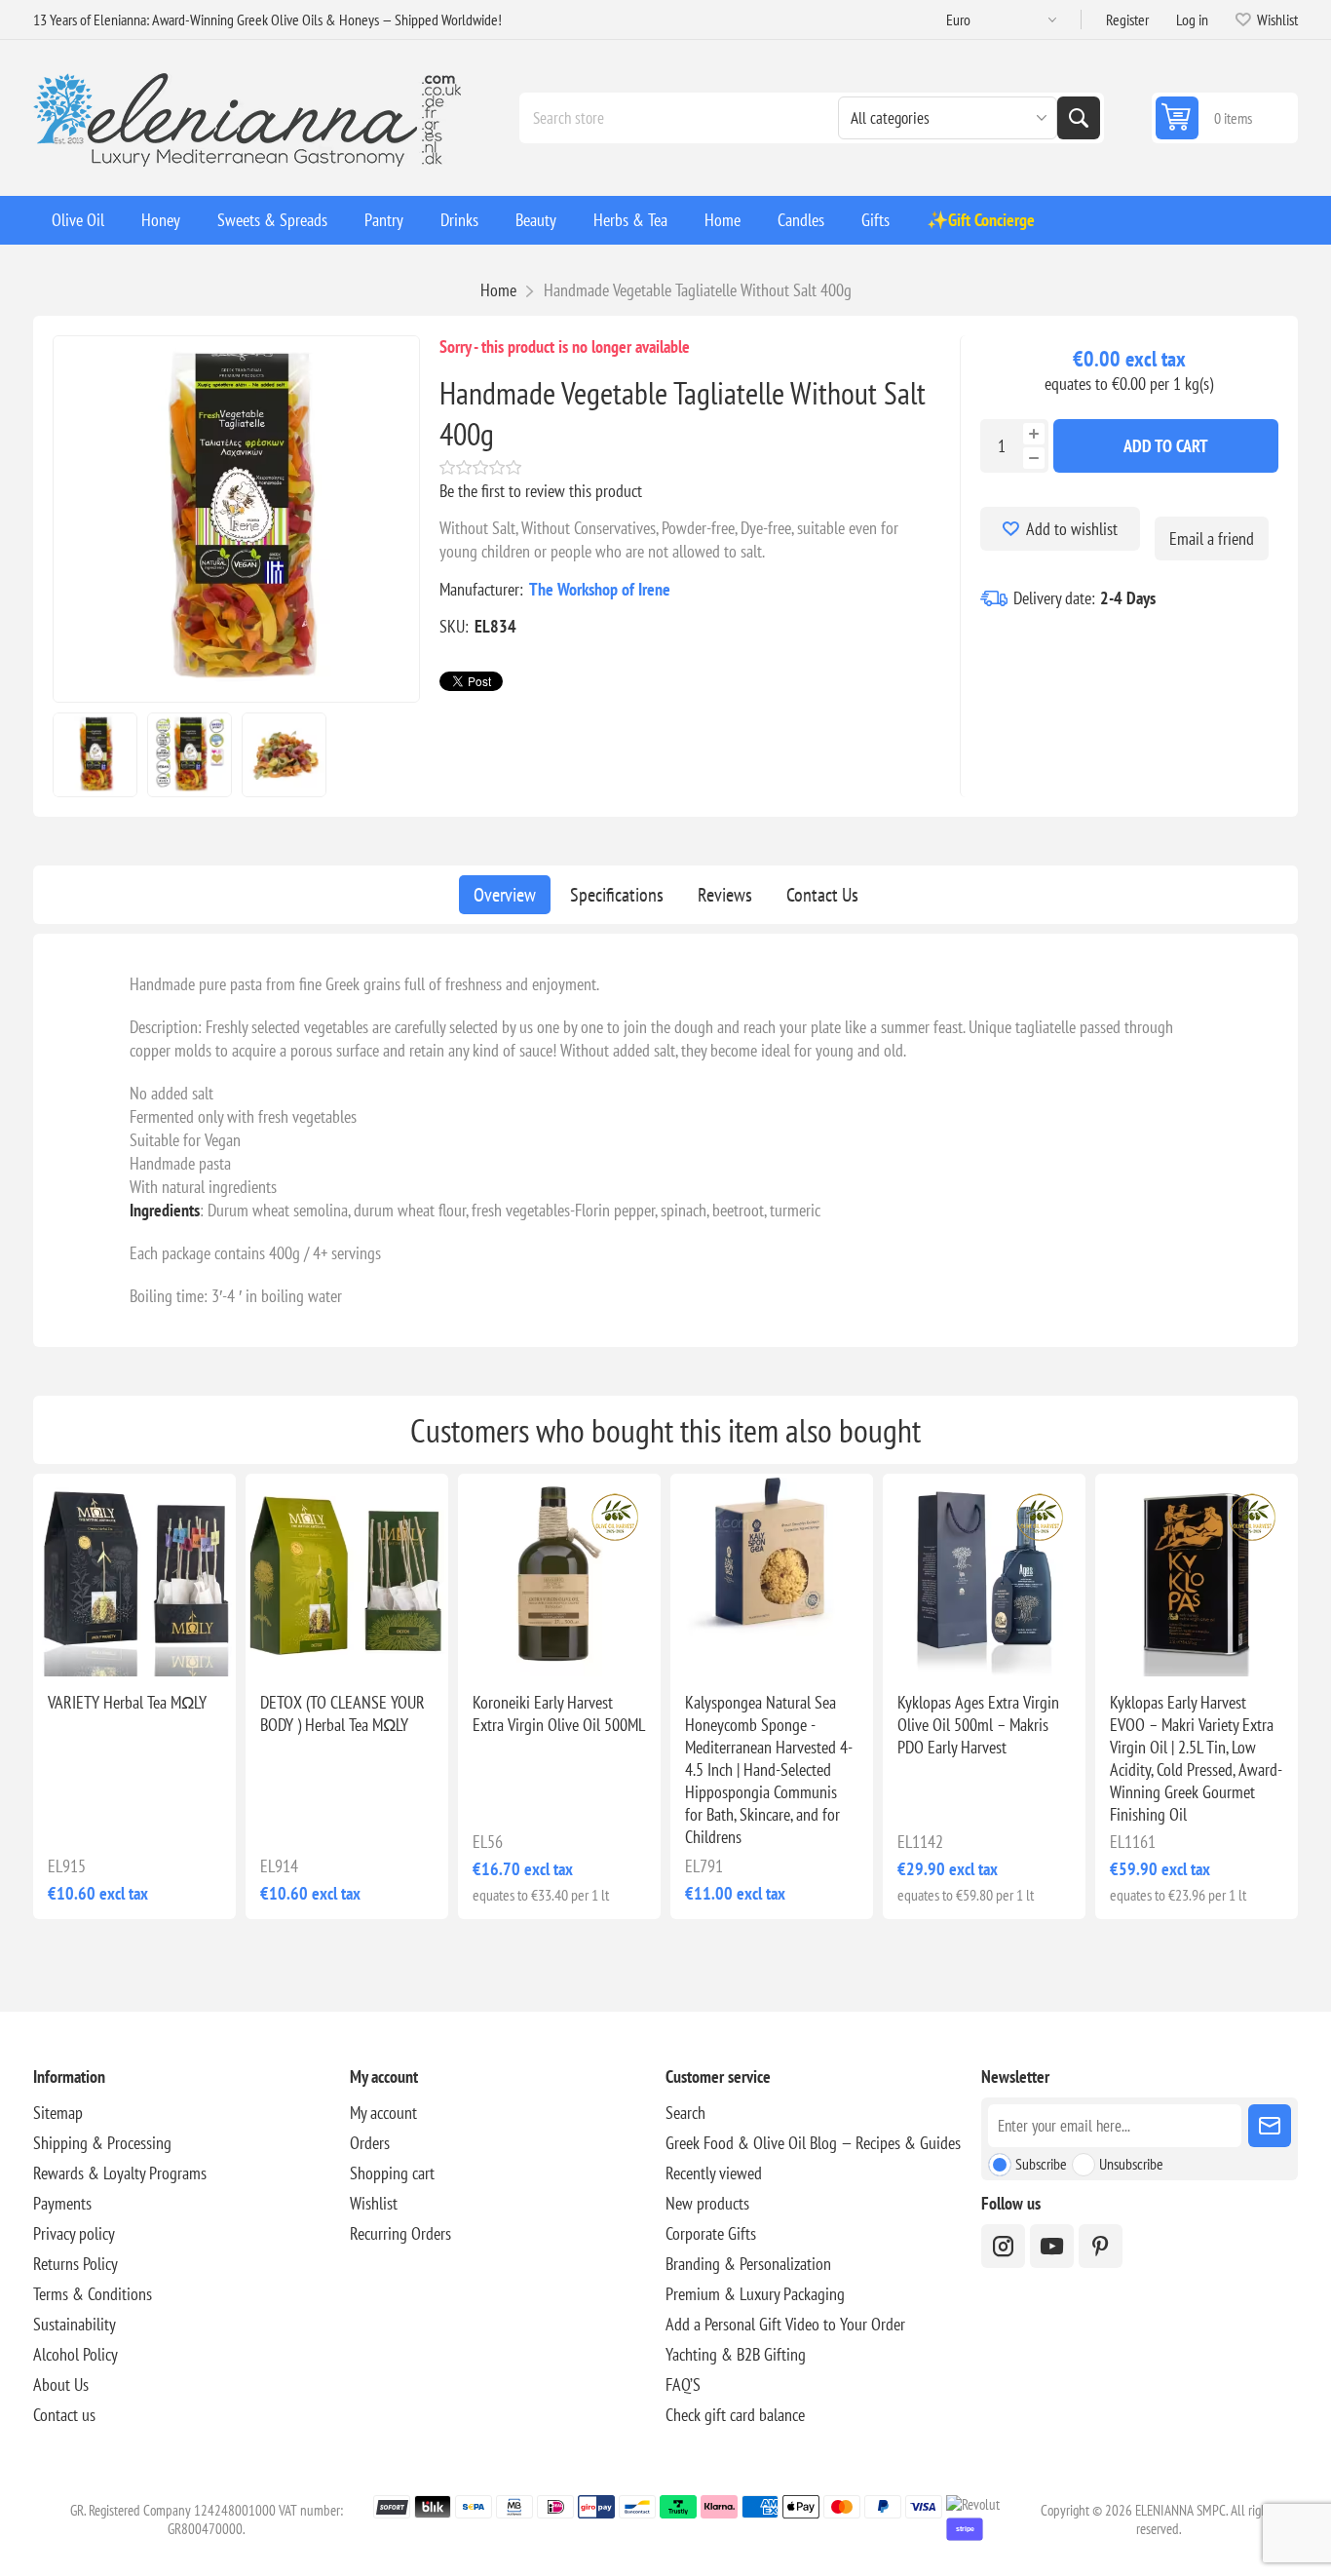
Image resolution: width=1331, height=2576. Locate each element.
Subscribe (1041, 2164)
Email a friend (1212, 538)
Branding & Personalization (748, 2264)
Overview (505, 895)
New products (707, 2203)
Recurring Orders (400, 2233)
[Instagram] (1003, 2246)
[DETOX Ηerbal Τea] (347, 1575)
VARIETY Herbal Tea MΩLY (127, 1702)
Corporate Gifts (711, 2233)
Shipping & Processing (102, 2143)
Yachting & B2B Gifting (736, 2354)
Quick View (105, 1645)
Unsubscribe (1131, 2164)
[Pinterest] (1101, 2246)
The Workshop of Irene (600, 589)
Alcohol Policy (76, 2354)
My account (383, 2113)
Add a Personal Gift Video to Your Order (785, 2324)
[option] (95, 755)
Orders (370, 2143)
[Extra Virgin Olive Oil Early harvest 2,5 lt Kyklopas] (1197, 1575)
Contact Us (822, 895)
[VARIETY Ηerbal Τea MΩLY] (134, 1575)
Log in (1192, 19)
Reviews (725, 895)
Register (1127, 19)
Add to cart (1166, 446)
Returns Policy (76, 2264)
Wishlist (374, 2203)
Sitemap (58, 2113)
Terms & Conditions (93, 2294)
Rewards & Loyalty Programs (120, 2173)
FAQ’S (683, 2384)
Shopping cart (392, 2173)
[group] (559, 1575)
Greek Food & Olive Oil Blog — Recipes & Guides (813, 2143)
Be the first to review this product (541, 491)
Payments (62, 2203)
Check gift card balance (735, 2415)
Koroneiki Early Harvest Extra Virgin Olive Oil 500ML (559, 1713)
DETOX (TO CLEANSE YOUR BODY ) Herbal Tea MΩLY (342, 1713)
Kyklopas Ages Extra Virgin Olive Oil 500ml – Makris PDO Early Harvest (978, 1725)
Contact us (64, 2415)
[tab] (505, 895)
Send (1270, 2126)
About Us (61, 2384)
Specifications (617, 895)
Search (1079, 118)
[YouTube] (1052, 2246)
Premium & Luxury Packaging (755, 2294)
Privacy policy (74, 2233)
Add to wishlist (1072, 529)
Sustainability (75, 2324)
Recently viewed (714, 2173)
